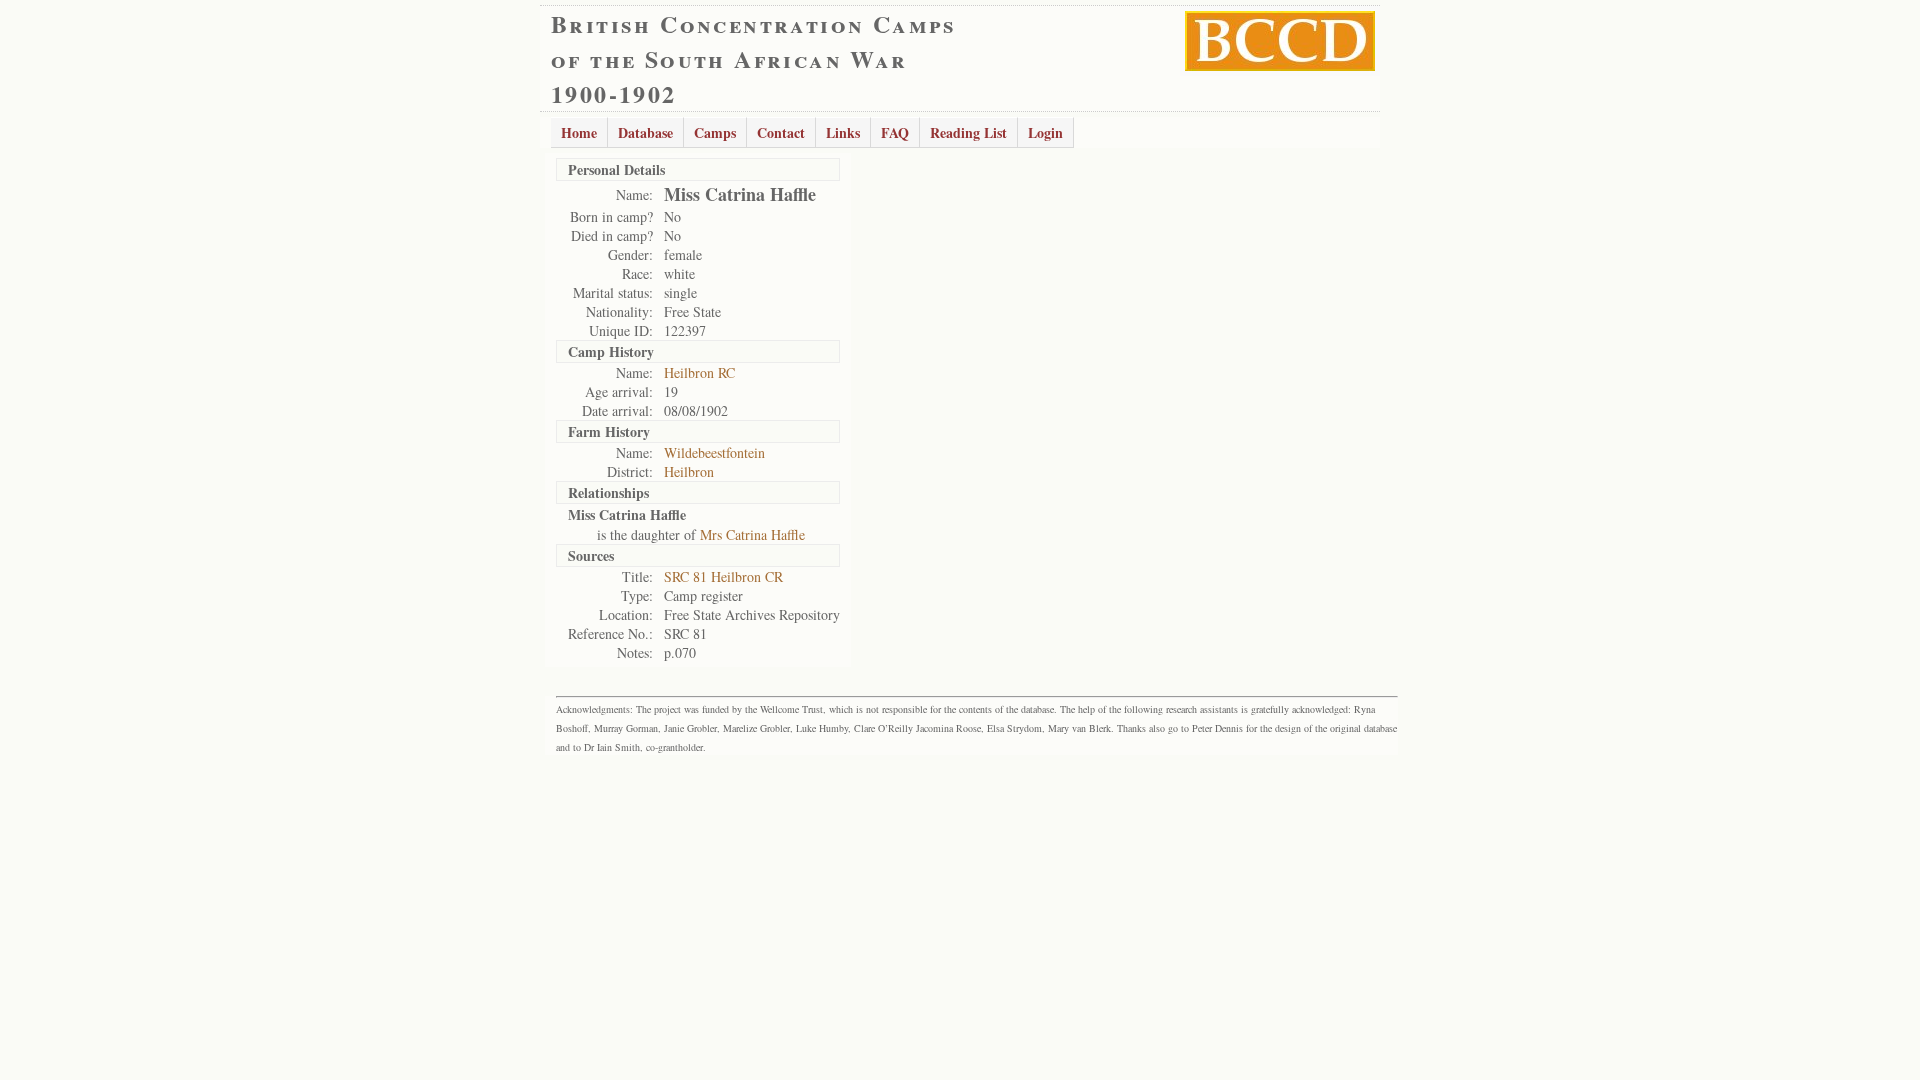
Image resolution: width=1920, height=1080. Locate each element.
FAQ (895, 132)
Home (579, 132)
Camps (715, 132)
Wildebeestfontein (714, 452)
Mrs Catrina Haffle (752, 534)
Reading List (968, 132)
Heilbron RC (699, 372)
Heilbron (689, 471)
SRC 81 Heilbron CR (723, 576)
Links (843, 132)
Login (1045, 132)
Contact (781, 132)
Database (645, 132)
